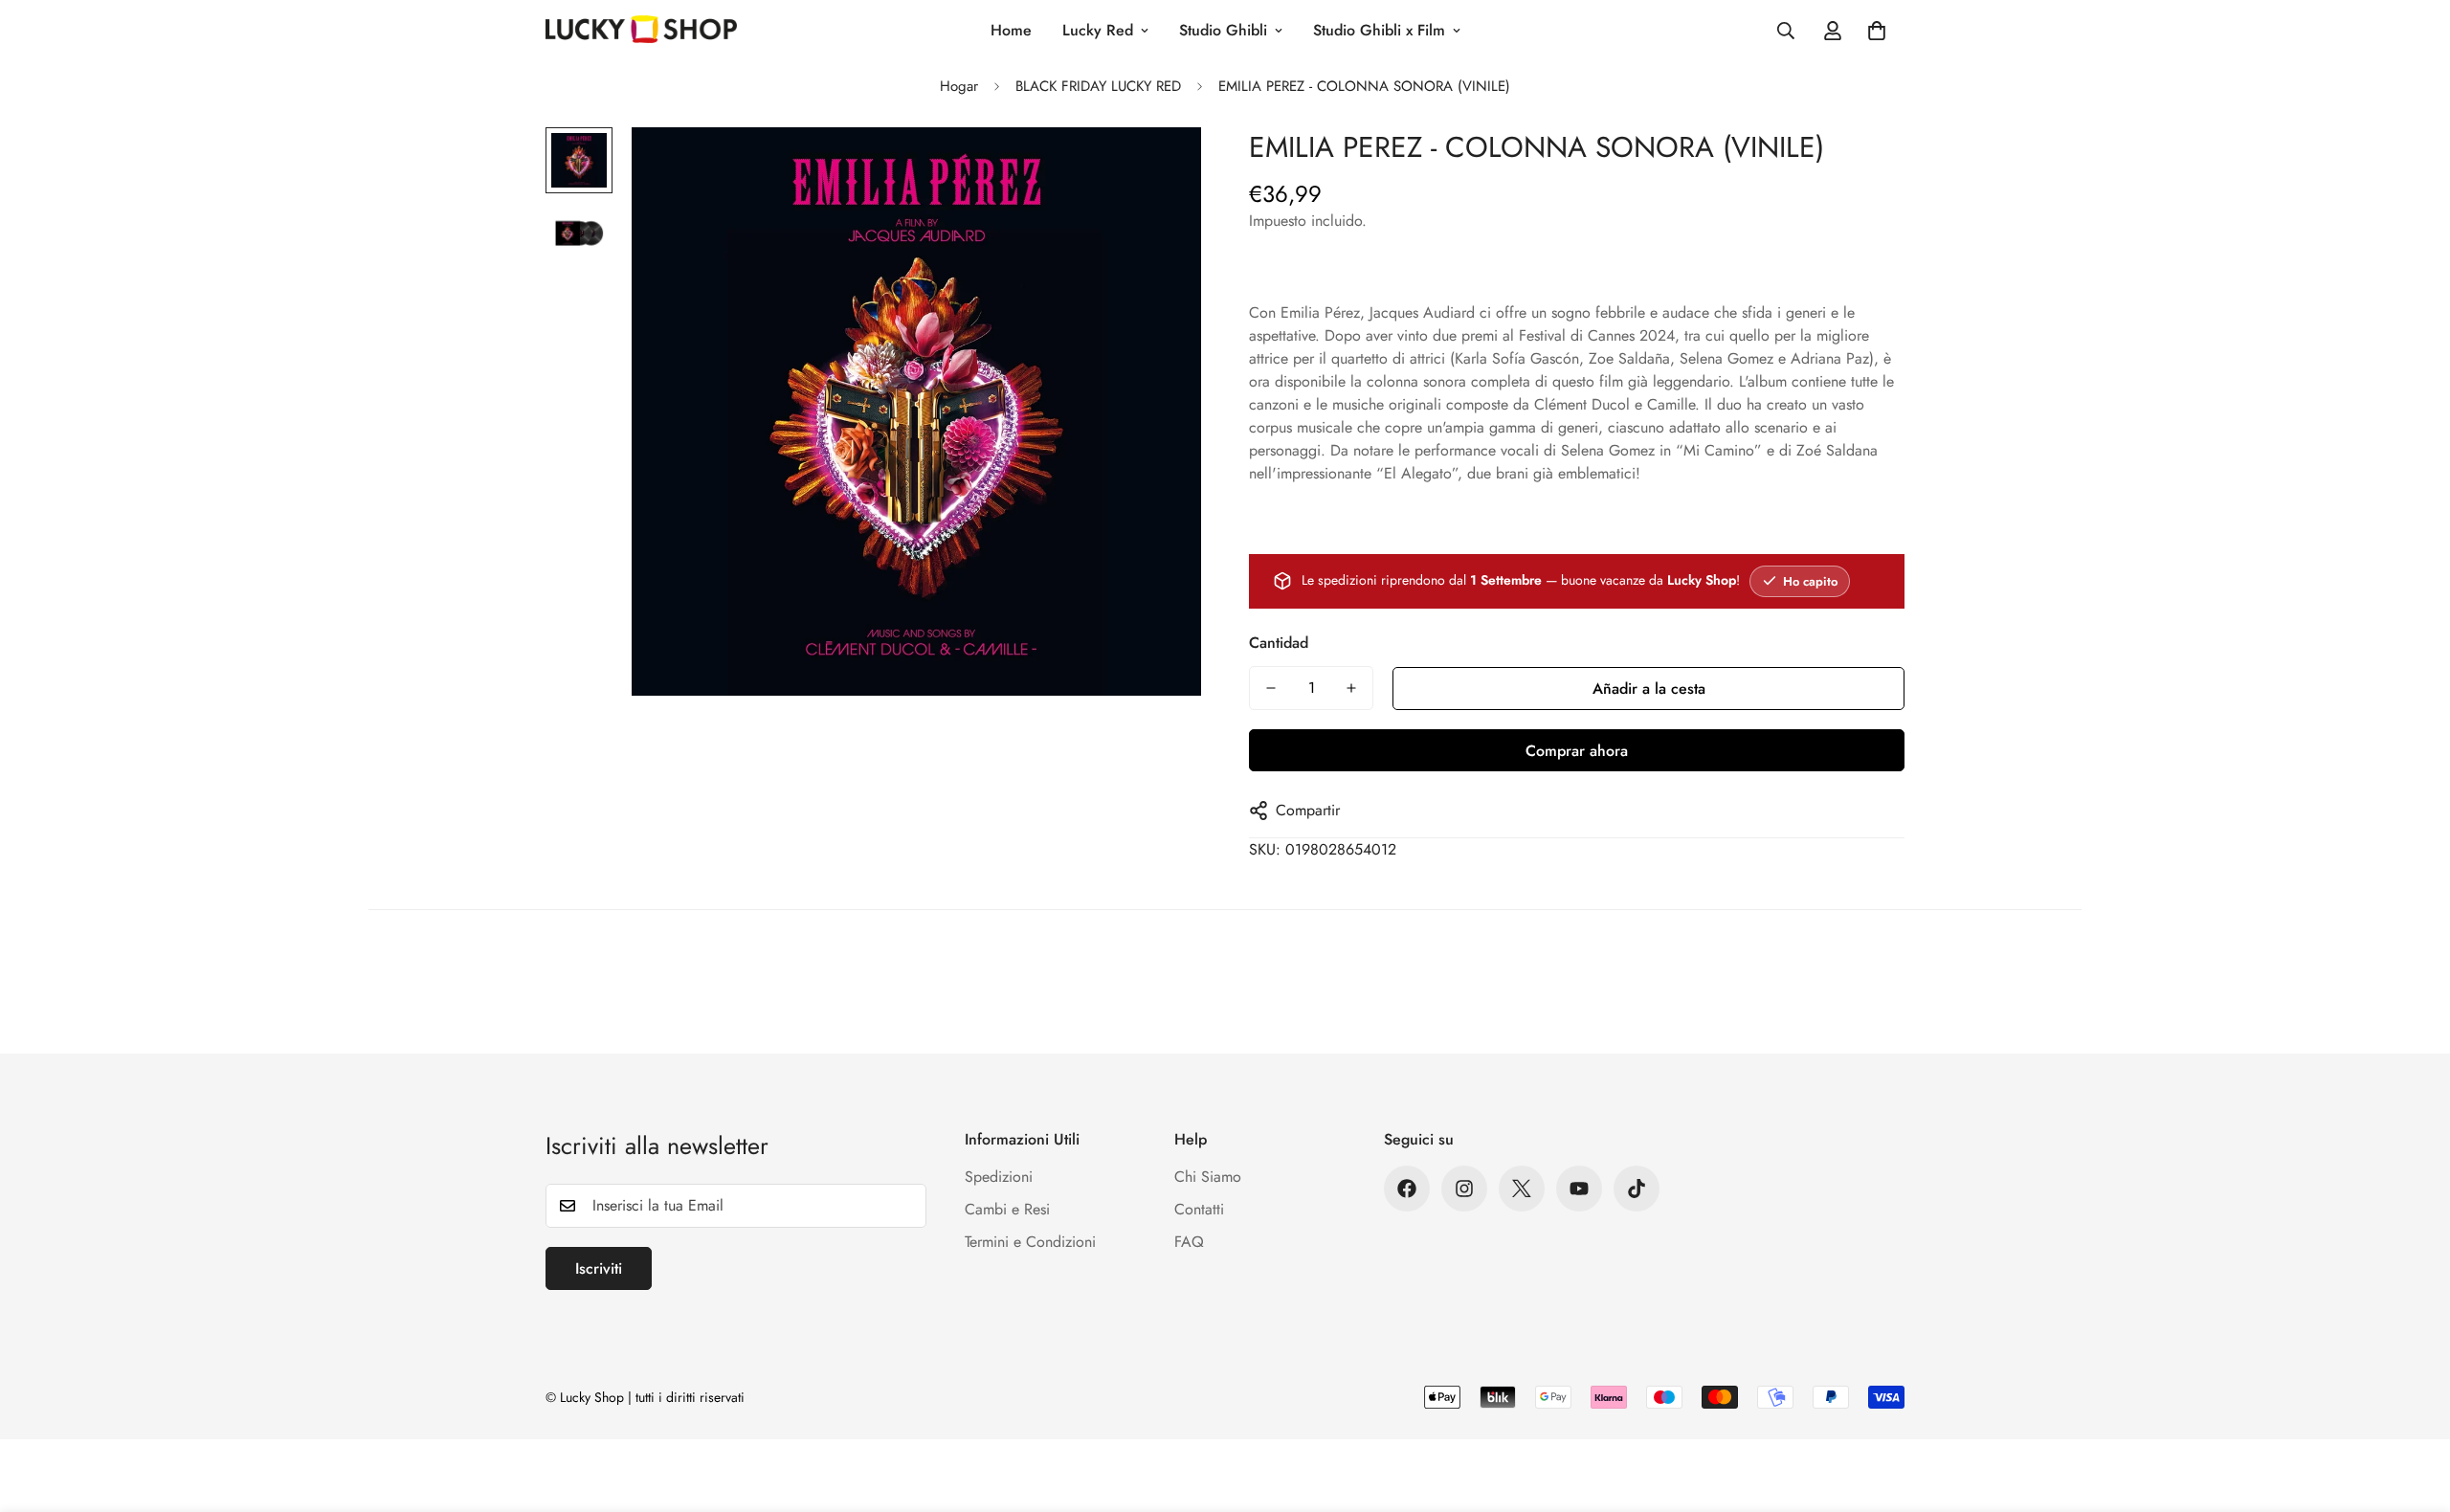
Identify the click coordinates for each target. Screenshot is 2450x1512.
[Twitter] (1522, 1189)
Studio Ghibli (1223, 30)
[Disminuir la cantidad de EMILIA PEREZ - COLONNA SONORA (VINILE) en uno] (1271, 688)
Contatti (1199, 1209)
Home (1011, 30)
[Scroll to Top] (2413, 1408)
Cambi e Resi (1007, 1209)
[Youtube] (1579, 1189)
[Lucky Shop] (641, 31)
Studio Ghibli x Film (1379, 30)
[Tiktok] (1637, 1189)
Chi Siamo (1208, 1177)
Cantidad (1279, 643)
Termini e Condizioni (1030, 1242)
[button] (1877, 31)
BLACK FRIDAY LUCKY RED (1098, 86)
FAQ (1189, 1242)
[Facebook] (1407, 1189)
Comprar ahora (1577, 751)
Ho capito (1810, 581)
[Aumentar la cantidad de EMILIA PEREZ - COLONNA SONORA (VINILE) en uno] (1351, 688)
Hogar (959, 86)
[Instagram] (1464, 1189)
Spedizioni (999, 1177)
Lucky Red (1098, 30)
